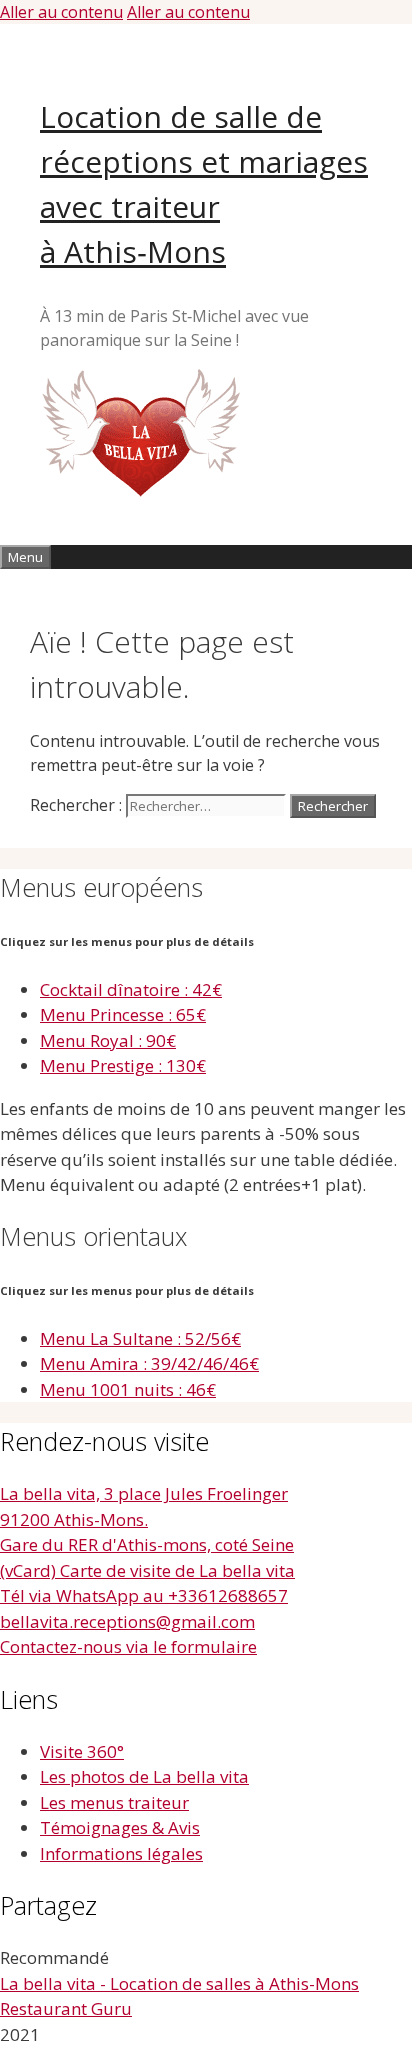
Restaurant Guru (66, 2008)
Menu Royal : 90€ (108, 1040)
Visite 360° (82, 1751)
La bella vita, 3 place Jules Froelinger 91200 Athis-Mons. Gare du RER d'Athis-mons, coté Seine (147, 1519)
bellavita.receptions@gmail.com (127, 1621)
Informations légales (121, 1853)
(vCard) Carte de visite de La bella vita (147, 1570)
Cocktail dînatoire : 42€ (131, 989)
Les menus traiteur (114, 1802)
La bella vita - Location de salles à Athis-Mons (179, 1983)
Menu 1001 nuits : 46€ (128, 1389)
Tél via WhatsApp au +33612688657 (144, 1595)
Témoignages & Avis (120, 1827)
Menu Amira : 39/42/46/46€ (149, 1363)
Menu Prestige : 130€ (123, 1065)
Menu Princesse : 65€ (123, 1014)
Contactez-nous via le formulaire (128, 1646)
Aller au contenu (61, 12)
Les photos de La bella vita (144, 1776)
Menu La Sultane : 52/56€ (140, 1338)
